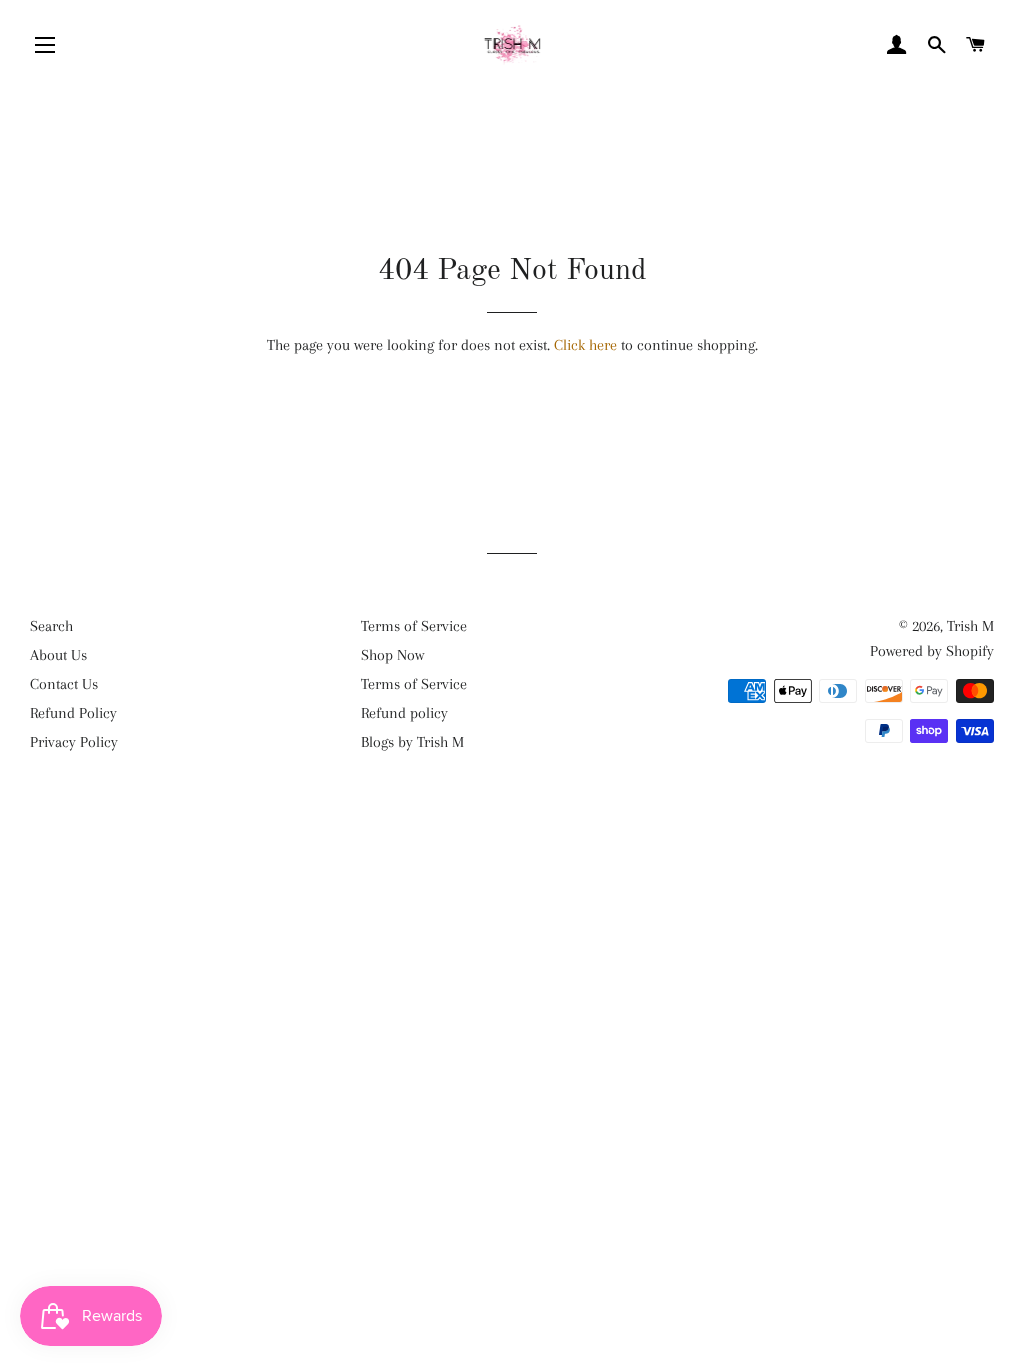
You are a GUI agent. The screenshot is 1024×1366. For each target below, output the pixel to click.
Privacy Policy (74, 742)
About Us (58, 655)
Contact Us (64, 684)
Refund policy (404, 713)
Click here (585, 345)
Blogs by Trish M (412, 742)
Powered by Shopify (932, 651)
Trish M (970, 626)
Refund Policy (73, 713)
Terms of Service (414, 626)
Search (51, 626)
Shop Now (392, 655)
